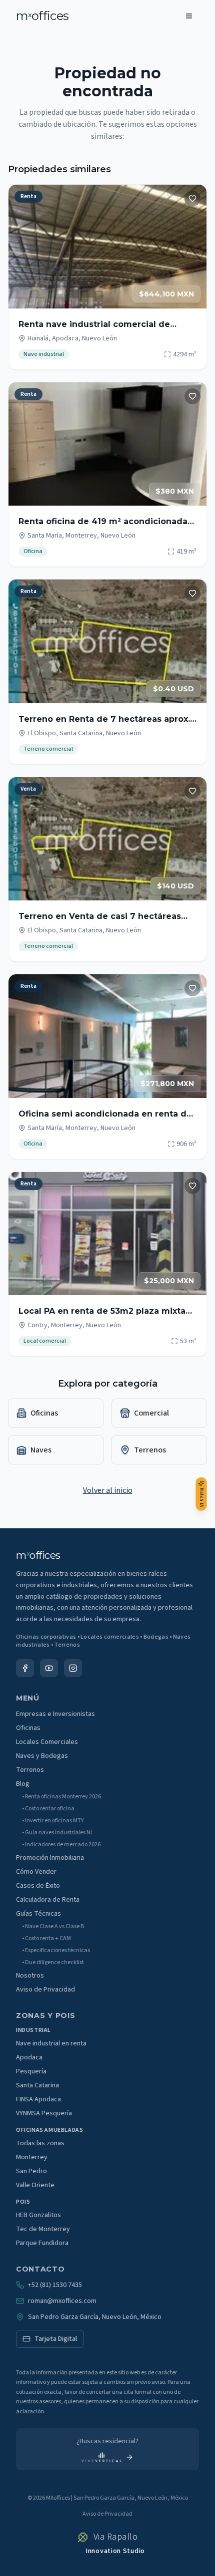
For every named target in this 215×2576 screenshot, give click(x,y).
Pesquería (31, 2071)
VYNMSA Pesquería (44, 2113)
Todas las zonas (40, 2143)
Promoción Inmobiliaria (50, 1858)
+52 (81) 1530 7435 (55, 2285)
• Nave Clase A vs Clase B (53, 1927)
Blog (23, 1784)
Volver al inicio (108, 1490)
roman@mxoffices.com (62, 2301)
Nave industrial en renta (51, 2043)
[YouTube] (49, 1668)
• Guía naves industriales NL (58, 1833)
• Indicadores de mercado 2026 (61, 1845)
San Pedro (31, 2171)
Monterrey (32, 2157)
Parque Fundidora (42, 2243)
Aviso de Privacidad (45, 1990)
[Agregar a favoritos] (192, 199)
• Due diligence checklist (53, 1963)
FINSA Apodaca (38, 2099)
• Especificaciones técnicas (56, 1951)
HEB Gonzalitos (38, 2215)
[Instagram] (73, 1668)
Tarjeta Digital (56, 2339)
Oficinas (28, 1728)
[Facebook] (25, 1668)
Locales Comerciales (47, 1742)
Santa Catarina (37, 2085)
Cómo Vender (36, 1872)
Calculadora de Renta (48, 1900)
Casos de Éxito (38, 1886)
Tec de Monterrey (43, 2229)
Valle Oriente (35, 2185)
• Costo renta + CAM (46, 1939)
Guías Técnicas (38, 1914)
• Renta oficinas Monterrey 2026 (61, 1797)
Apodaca (29, 2057)
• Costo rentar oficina (48, 1809)
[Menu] (189, 16)
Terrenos (30, 1770)
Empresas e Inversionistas (55, 1714)
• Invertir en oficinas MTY (53, 1821)
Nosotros (30, 1976)
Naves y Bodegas (42, 1756)
